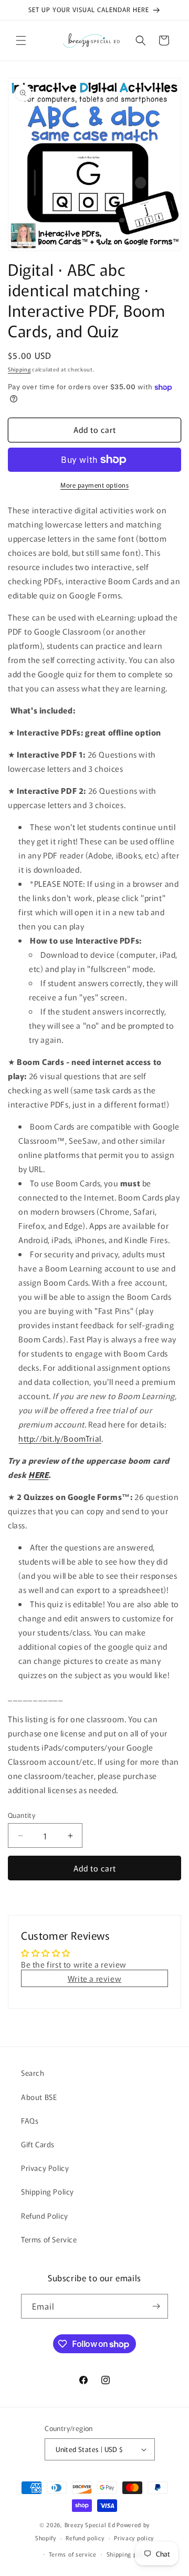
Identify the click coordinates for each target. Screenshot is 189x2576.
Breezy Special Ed (90, 2525)
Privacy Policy (45, 2168)
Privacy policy (134, 2538)
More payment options (94, 485)
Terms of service (73, 2554)
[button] (21, 40)
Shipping (19, 369)
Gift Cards (38, 2144)
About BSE (39, 2097)
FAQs (30, 2120)
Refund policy (85, 2538)
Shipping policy (129, 2554)
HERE (38, 1475)
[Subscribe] (156, 2306)
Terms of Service (49, 2239)
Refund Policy (45, 2216)
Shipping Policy (48, 2191)
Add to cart (95, 1868)
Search (33, 2073)
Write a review (94, 1978)
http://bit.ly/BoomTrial (60, 1438)
